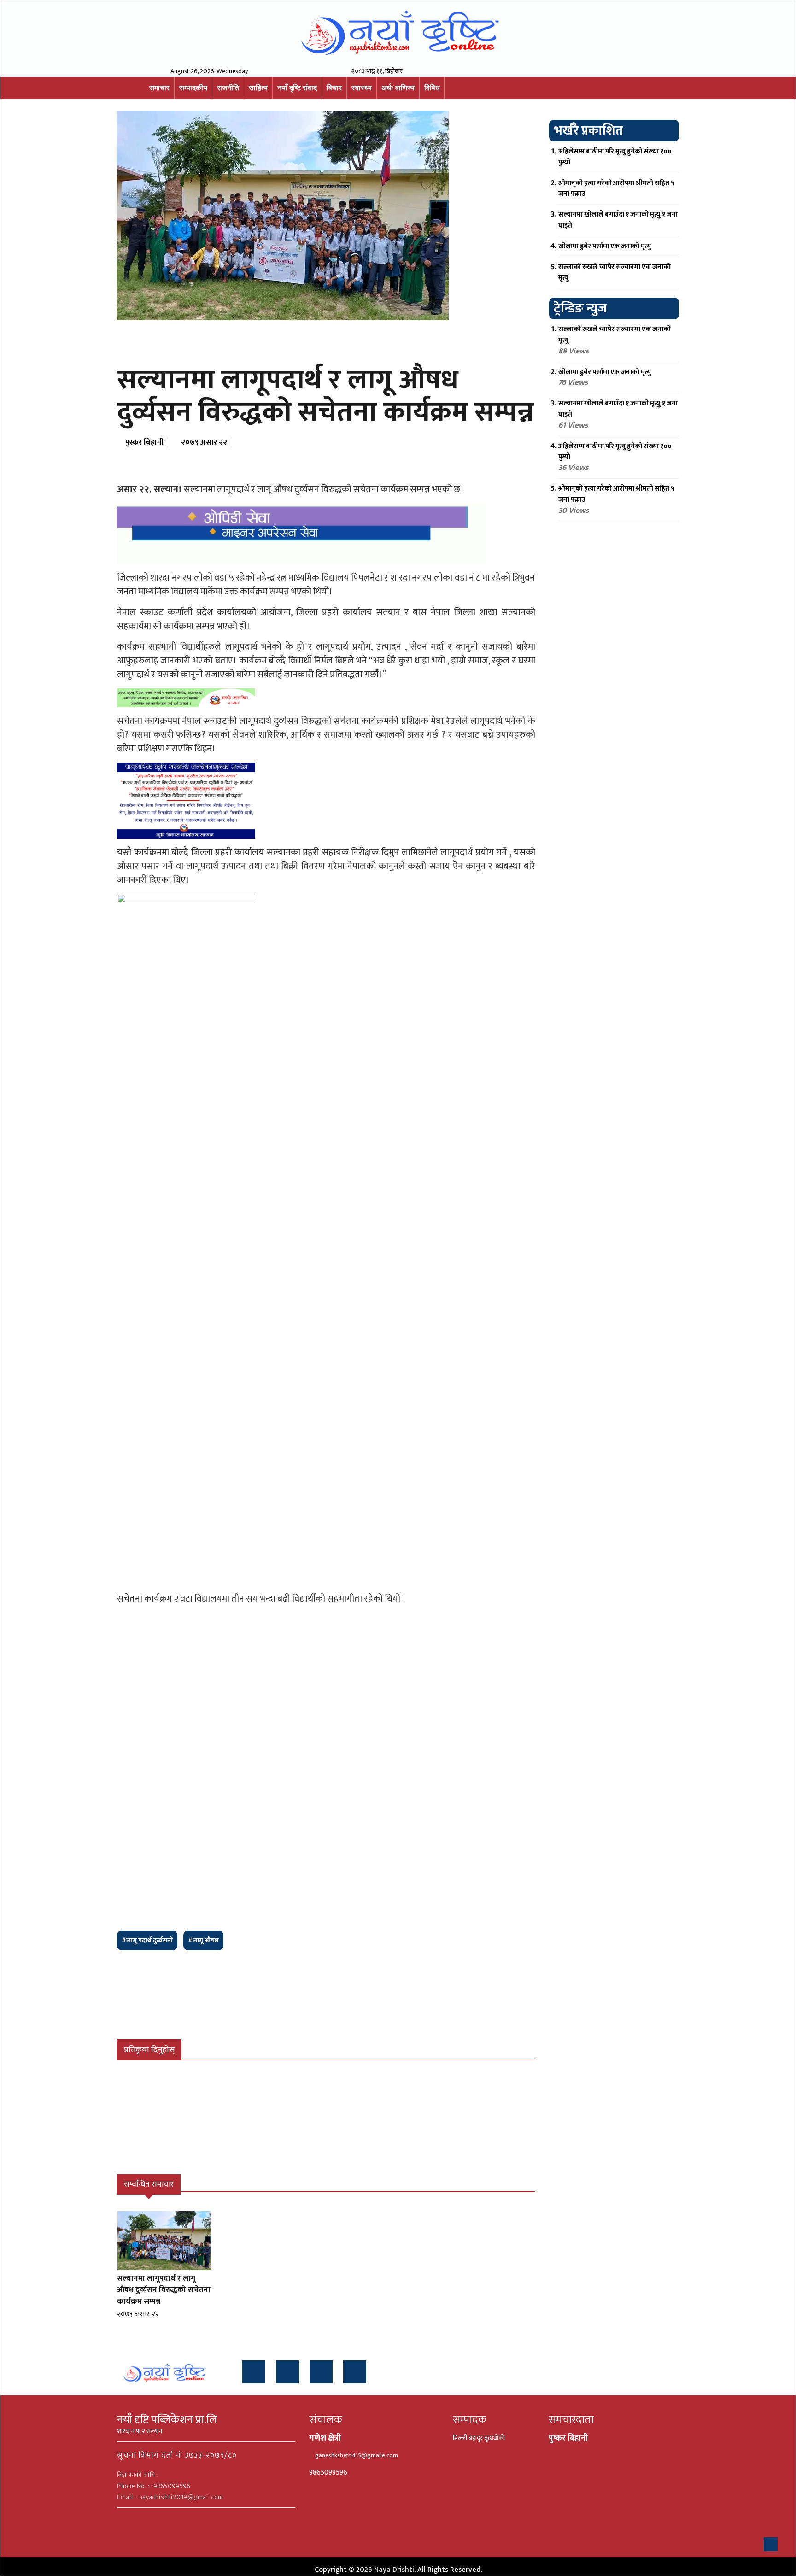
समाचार (159, 88)
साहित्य (258, 88)
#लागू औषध (203, 1940)
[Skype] (355, 2372)
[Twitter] (287, 2372)
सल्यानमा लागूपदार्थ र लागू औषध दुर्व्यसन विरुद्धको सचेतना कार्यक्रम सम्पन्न (164, 2290)
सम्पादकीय (193, 88)
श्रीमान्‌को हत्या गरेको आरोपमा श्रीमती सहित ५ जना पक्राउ (617, 189)
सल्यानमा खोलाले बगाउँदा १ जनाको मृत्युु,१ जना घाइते (618, 220)
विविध (432, 88)
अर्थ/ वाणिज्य (398, 88)
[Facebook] (254, 2372)
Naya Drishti (394, 2570)
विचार (334, 88)
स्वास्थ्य (362, 88)
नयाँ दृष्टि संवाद (297, 88)
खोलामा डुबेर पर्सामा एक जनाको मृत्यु (605, 246)
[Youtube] (321, 2372)
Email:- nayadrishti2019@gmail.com (170, 2497)
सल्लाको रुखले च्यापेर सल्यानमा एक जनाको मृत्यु (615, 273)
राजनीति (228, 88)
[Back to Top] (771, 2544)
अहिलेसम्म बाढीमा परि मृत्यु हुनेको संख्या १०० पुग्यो (615, 157)
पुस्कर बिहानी (145, 442)
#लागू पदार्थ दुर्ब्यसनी (147, 1940)
